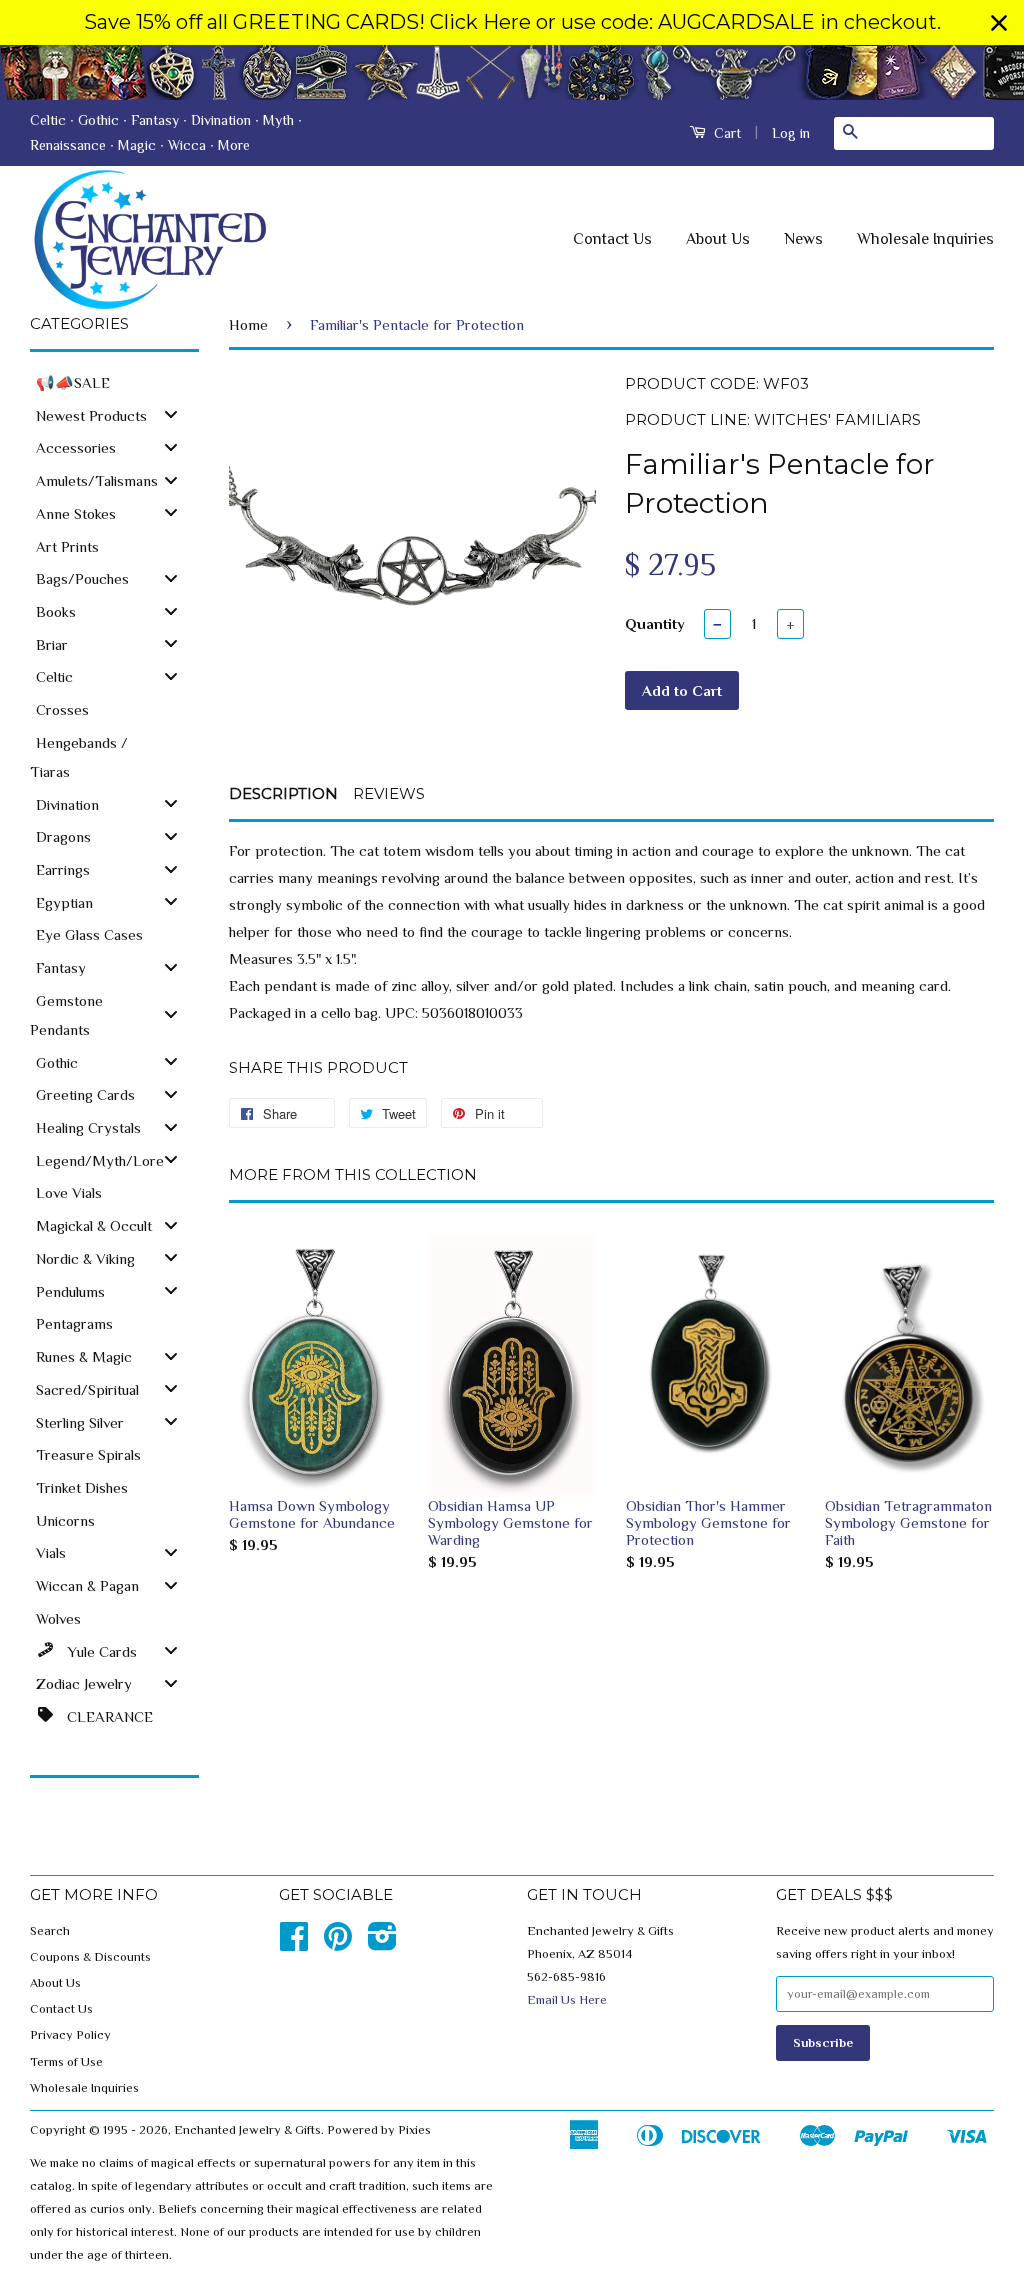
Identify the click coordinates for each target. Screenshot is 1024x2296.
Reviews (389, 793)
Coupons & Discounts (90, 1957)
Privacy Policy (70, 2035)
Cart (725, 133)
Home (248, 324)
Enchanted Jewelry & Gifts (247, 2130)
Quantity (655, 623)
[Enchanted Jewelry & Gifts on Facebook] (294, 1944)
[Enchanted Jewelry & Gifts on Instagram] (382, 1944)
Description (283, 793)
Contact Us (612, 239)
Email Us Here (567, 2000)
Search (50, 1931)
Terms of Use (66, 2062)
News (803, 239)
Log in (791, 133)
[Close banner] (999, 23)
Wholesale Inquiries (925, 239)
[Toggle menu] (171, 414)
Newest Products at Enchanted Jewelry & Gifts (512, 72)
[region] (512, 22)
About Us (718, 239)
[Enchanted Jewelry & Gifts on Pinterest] (338, 1944)
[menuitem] (114, 381)
